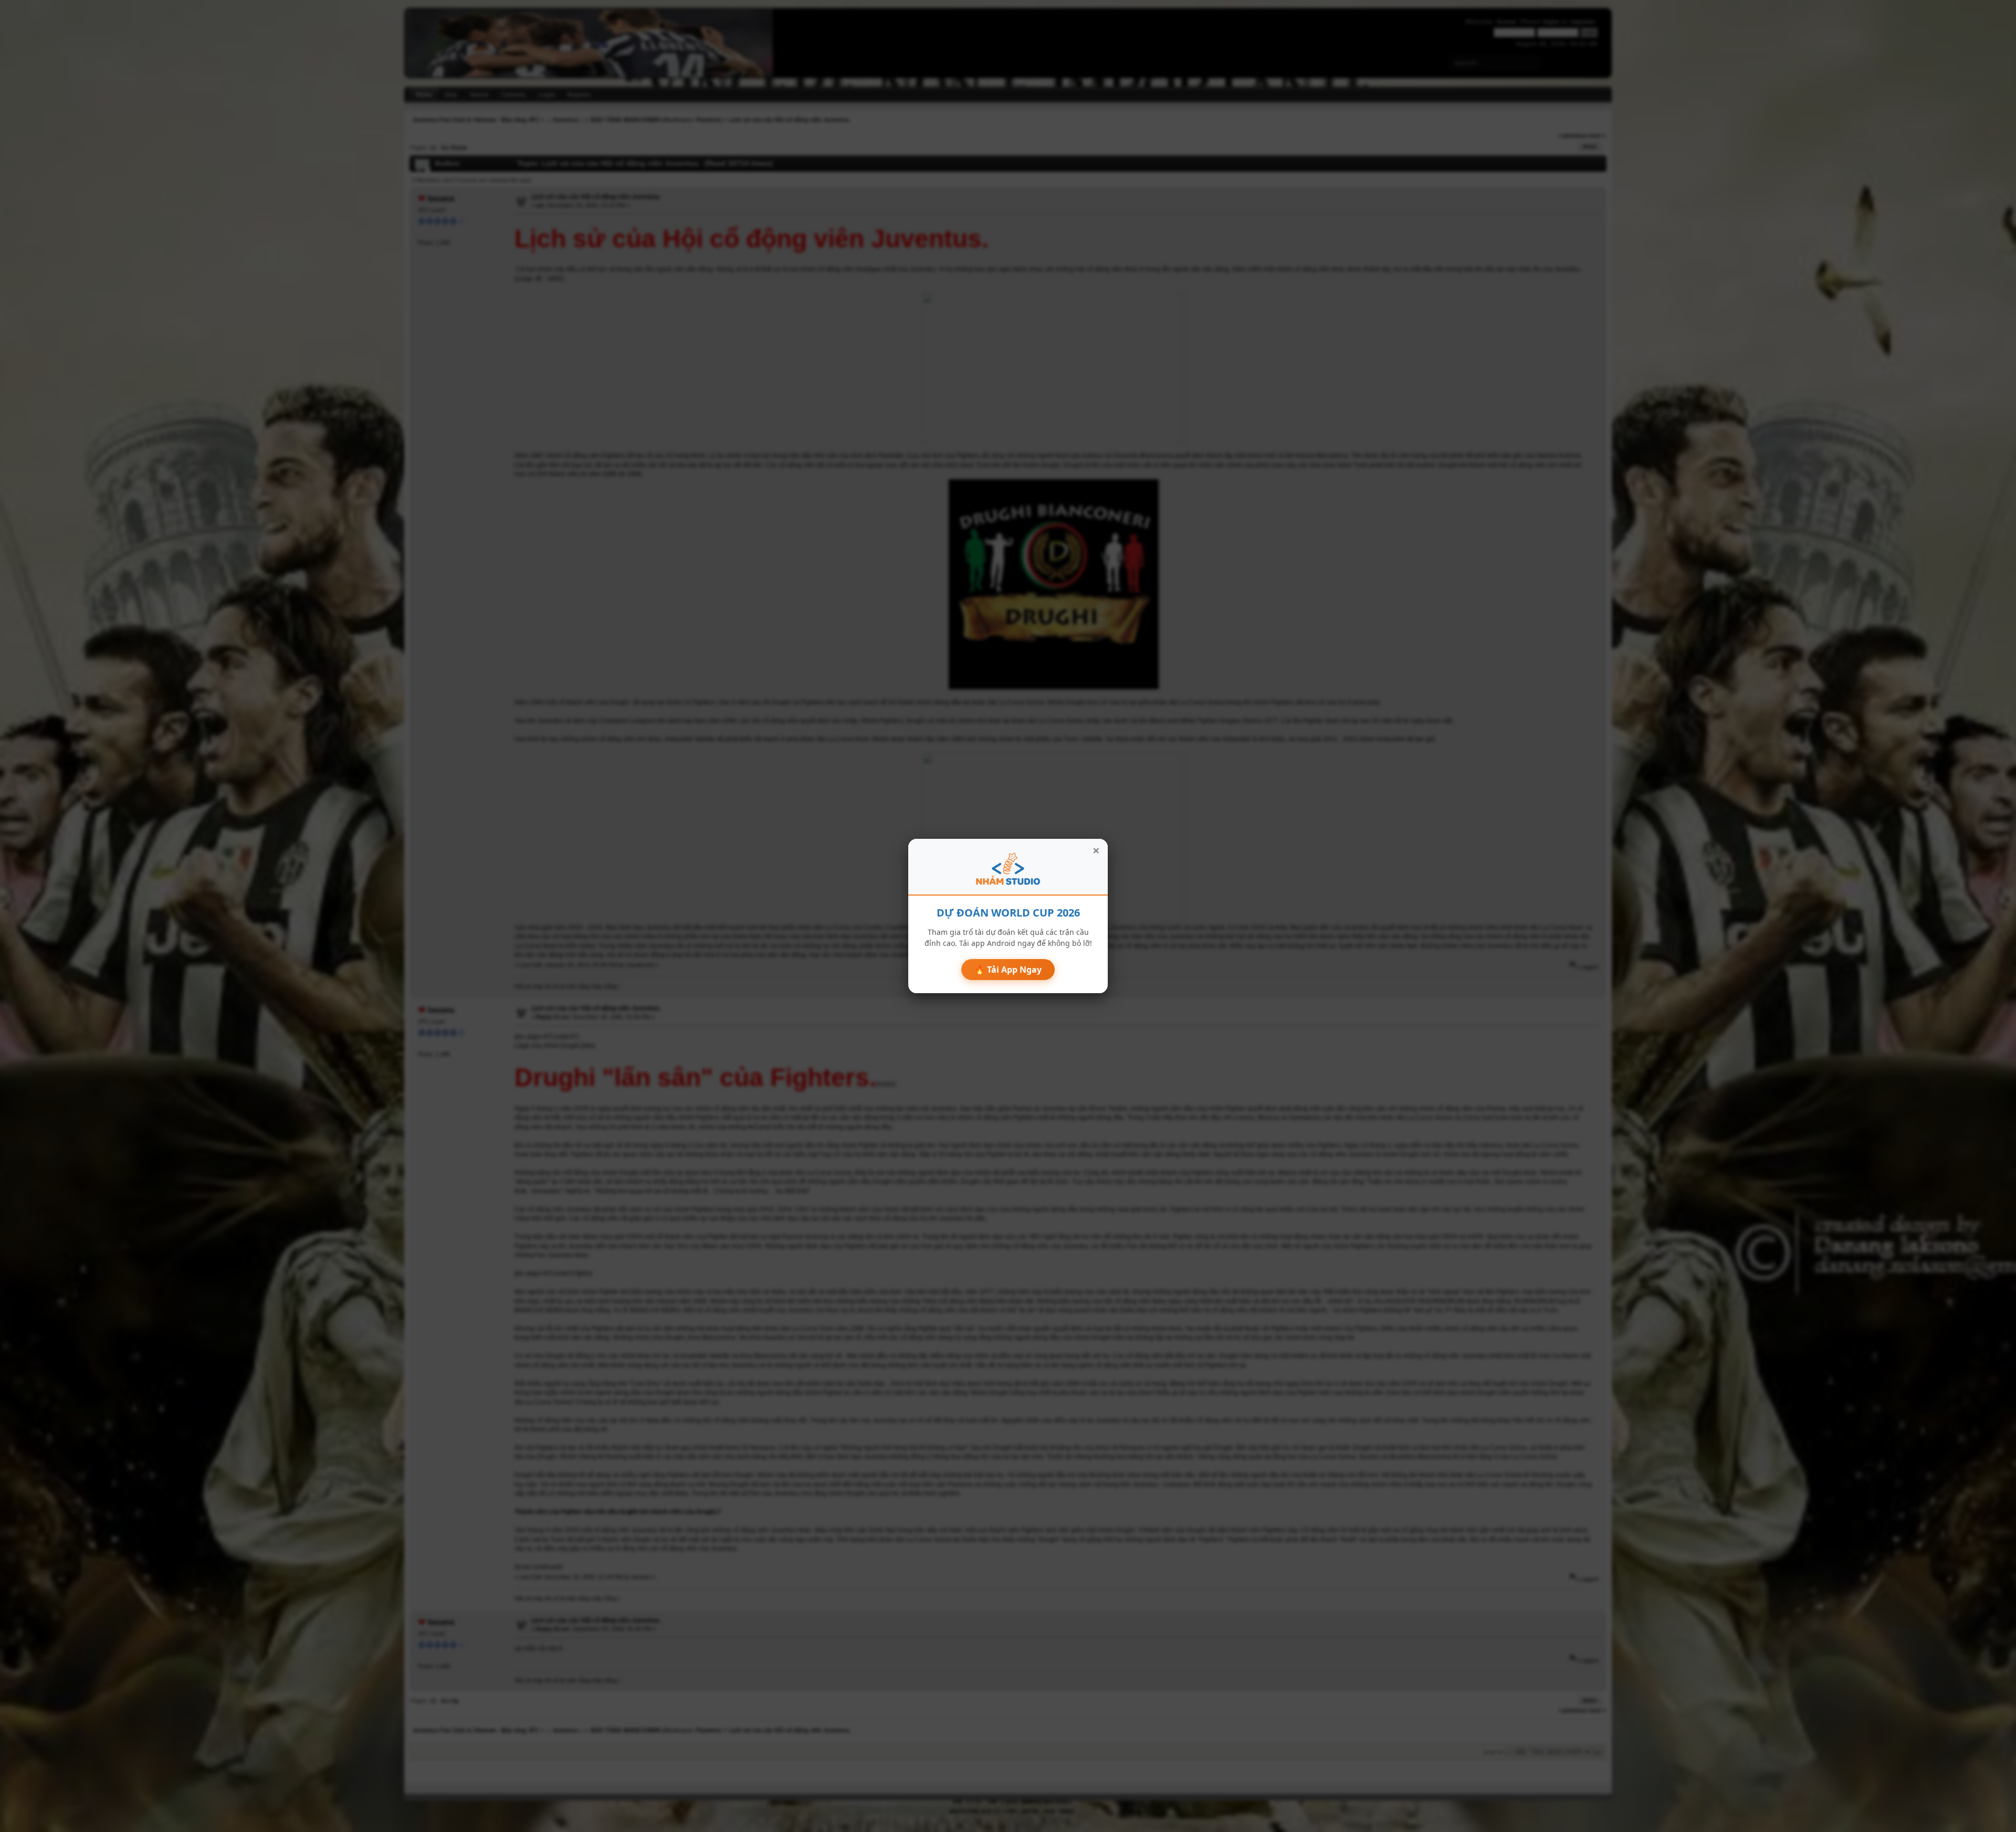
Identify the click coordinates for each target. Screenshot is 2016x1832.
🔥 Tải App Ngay (1008, 970)
